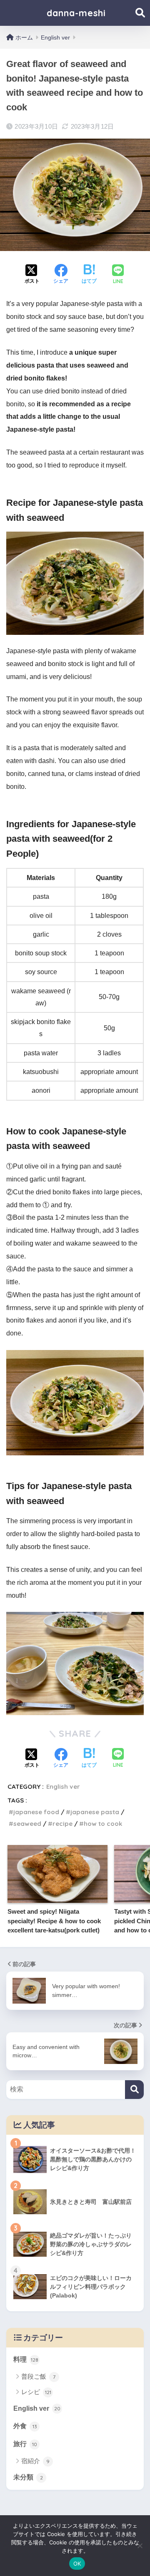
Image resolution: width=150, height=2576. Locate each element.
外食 (25, 2426)
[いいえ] (140, 2546)
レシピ (36, 2392)
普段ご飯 (38, 2376)
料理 (26, 2359)
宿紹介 (35, 2461)
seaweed (27, 1824)
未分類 (28, 2477)
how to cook (103, 1824)
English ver (63, 1787)
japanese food (36, 1812)
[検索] (134, 2090)
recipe (62, 1824)
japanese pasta (95, 1812)
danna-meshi (76, 13)
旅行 (25, 2444)
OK (77, 2564)
